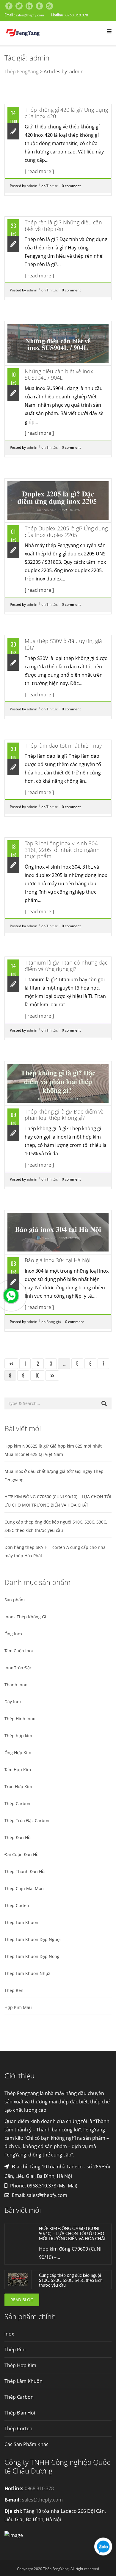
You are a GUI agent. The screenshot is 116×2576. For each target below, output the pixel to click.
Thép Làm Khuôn (21, 1922)
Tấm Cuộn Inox (19, 1651)
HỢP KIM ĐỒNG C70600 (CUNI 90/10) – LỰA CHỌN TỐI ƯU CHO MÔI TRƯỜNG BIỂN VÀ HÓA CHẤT (72, 2234)
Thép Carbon (17, 1803)
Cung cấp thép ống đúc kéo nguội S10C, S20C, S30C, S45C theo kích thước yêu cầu (71, 2281)
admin (32, 186)
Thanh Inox (16, 1685)
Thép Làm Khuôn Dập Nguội (33, 1939)
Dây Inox (13, 1702)
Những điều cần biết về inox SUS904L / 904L (59, 375)
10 (37, 1375)
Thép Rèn (14, 1990)
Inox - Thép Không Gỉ (25, 1617)
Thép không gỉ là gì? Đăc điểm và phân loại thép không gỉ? (64, 1115)
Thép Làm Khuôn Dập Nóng (32, 1956)
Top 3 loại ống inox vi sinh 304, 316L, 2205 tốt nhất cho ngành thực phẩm (62, 850)
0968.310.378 (77, 15)
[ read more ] (39, 171)
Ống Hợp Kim (18, 1753)
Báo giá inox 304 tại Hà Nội (58, 1260)
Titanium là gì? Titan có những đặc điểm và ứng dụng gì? (66, 966)
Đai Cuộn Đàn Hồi (22, 1854)
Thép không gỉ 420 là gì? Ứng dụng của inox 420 (66, 113)
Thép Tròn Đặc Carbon (27, 1820)
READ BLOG (22, 2300)
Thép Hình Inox (20, 1719)
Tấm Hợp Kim (18, 1770)
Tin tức (52, 186)
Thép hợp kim (18, 1736)
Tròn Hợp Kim (18, 1787)
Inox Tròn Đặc (18, 1668)
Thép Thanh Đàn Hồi (25, 1871)
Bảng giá (54, 1322)
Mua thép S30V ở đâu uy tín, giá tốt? (63, 644)
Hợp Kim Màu (18, 2007)
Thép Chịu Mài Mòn (24, 1888)
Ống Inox (13, 1634)
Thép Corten (17, 1905)
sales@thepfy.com (30, 15)
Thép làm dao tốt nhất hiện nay (63, 746)
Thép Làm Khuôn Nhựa (28, 1973)
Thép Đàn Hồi (18, 1837)
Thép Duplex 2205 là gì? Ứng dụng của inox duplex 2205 (66, 532)
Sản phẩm (15, 1600)
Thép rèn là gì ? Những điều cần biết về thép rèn (63, 226)
